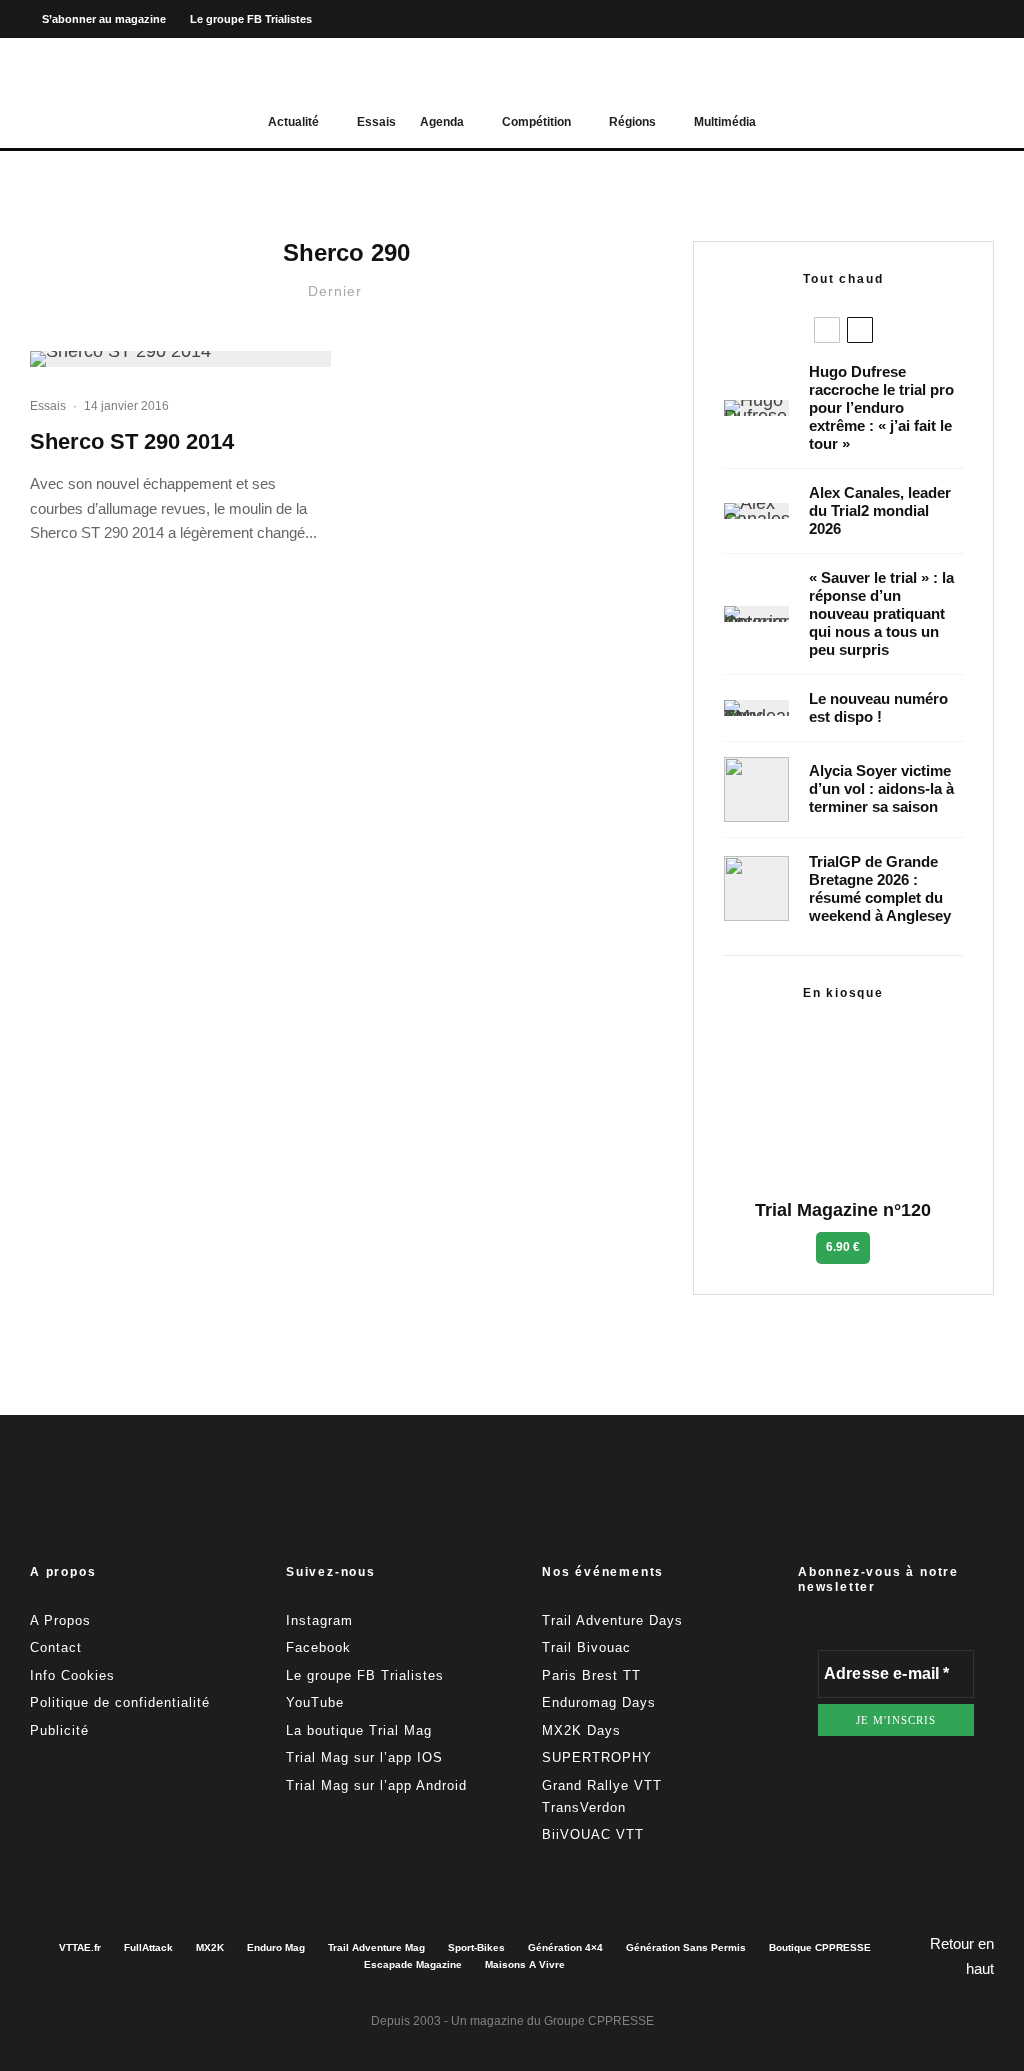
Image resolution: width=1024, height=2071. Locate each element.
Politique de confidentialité (120, 1702)
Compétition (536, 122)
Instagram (319, 1620)
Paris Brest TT (591, 1675)
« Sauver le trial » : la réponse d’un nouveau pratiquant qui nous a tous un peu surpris (881, 613)
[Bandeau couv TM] (756, 708)
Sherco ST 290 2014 (132, 441)
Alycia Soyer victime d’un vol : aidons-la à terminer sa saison (881, 788)
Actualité (293, 122)
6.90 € (843, 1247)
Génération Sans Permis (686, 1947)
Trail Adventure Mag (376, 1947)
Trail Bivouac (586, 1647)
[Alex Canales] (756, 511)
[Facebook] (909, 19)
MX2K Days (581, 1730)
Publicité (59, 1730)
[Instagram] (943, 19)
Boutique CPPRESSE (820, 1947)
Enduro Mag (276, 1947)
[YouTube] (977, 19)
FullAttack (148, 1947)
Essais (376, 122)
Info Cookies (72, 1675)
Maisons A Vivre (525, 1964)
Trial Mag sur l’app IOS (364, 1757)
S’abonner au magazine (104, 19)
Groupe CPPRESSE (599, 2021)
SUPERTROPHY (597, 1757)
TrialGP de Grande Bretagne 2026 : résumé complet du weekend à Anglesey (880, 888)
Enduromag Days (599, 1702)
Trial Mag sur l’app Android (376, 1785)
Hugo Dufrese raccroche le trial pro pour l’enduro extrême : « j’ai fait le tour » (881, 407)
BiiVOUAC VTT (593, 1834)
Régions (632, 122)
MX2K (210, 1947)
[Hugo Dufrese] (756, 408)
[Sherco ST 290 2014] (180, 359)
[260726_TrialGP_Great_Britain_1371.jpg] (756, 789)
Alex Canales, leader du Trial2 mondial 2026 (880, 510)
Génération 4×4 (565, 1947)
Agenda (442, 122)
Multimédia (725, 122)
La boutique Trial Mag (359, 1730)
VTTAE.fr (80, 1947)
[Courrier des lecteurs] (756, 614)
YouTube (315, 1702)
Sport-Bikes (476, 1947)
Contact (56, 1647)
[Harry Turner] (756, 888)
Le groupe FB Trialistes (251, 19)
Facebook (318, 1647)
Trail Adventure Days (612, 1620)
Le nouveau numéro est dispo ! (878, 707)
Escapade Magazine (413, 1964)
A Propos (60, 1620)
